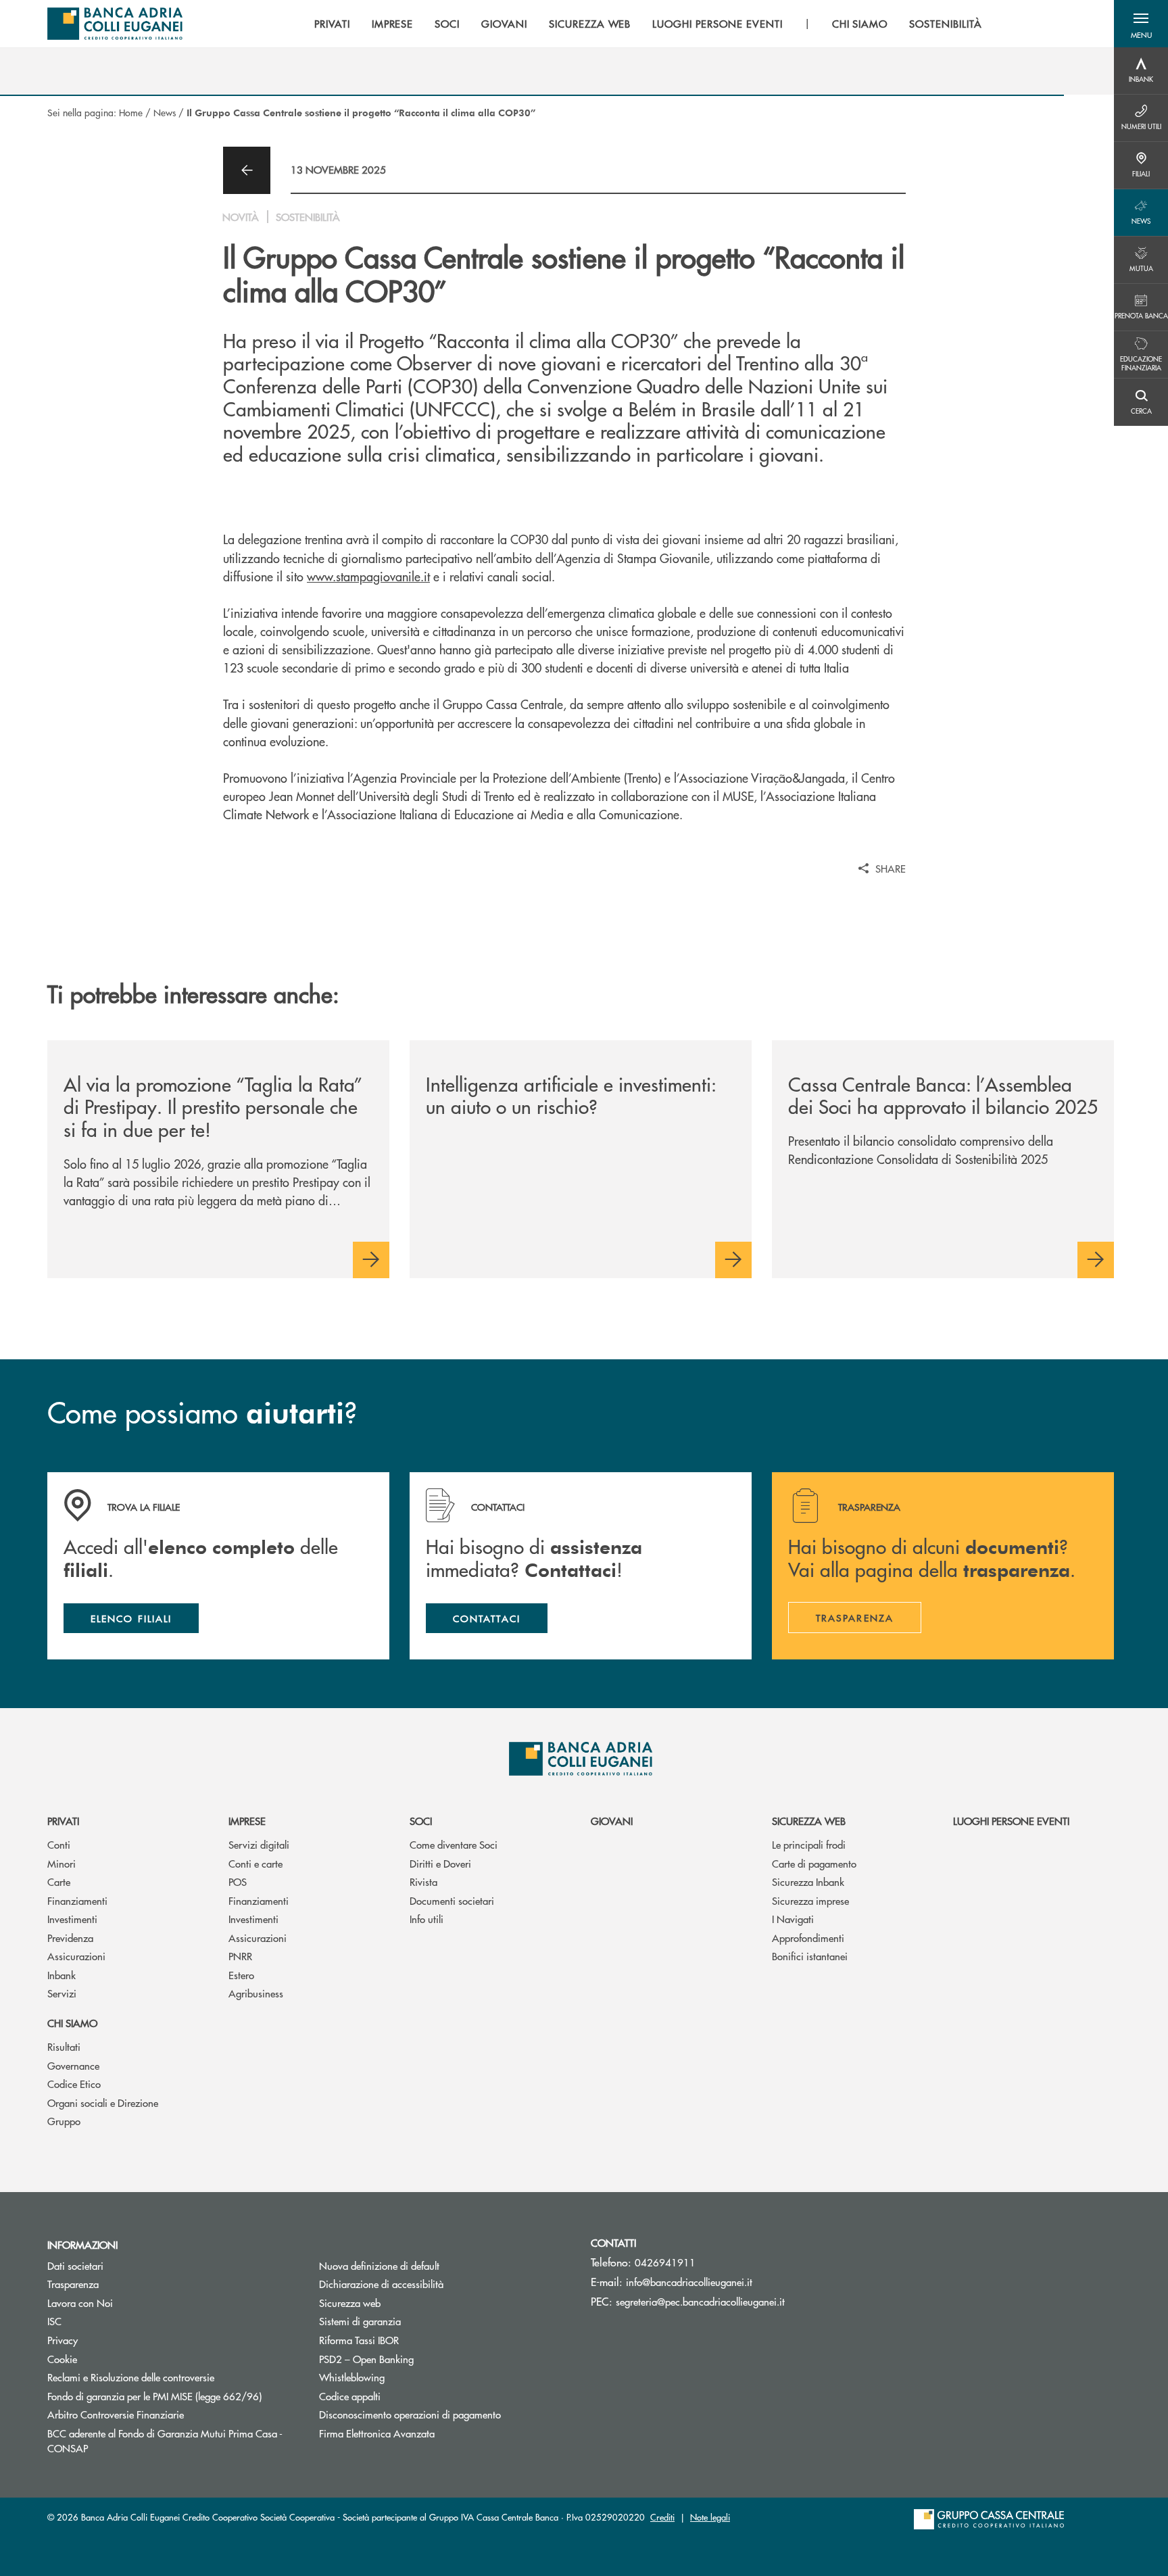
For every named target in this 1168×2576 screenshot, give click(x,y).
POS (238, 1881)
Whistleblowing (352, 2377)
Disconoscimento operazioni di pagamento (410, 2414)
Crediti (662, 2517)
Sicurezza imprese (810, 1900)
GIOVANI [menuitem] (504, 24)
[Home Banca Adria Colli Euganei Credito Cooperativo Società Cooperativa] (115, 24)
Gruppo (64, 2121)
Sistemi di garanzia (411, 2321)
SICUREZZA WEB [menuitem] (590, 24)
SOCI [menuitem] (447, 24)
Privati (63, 1821)
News (165, 112)
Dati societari (75, 2265)
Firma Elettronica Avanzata (377, 2433)
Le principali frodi (809, 1844)
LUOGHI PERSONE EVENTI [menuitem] (717, 24)
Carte (59, 1881)
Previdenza (70, 1938)
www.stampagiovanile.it (368, 576)
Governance (73, 2065)
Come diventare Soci (454, 1844)
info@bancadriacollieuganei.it (689, 2282)
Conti (59, 1844)
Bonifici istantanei (810, 1956)
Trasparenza (73, 2284)
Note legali (710, 2517)
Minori (62, 1863)
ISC (54, 2321)
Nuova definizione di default (379, 2265)
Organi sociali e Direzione (103, 2103)
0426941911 (665, 2262)
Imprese (247, 1821)
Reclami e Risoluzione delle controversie (131, 2377)
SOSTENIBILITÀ (945, 24)
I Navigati (793, 1919)
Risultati (64, 2046)
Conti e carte (255, 1863)
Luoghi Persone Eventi (1011, 1821)
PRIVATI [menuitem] (332, 24)
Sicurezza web (809, 1821)
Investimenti (72, 1919)
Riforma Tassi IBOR (410, 2340)
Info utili (427, 1919)
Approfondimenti (808, 1938)
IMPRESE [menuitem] (393, 24)
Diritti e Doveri (440, 1863)
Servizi (62, 1993)
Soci (421, 1821)
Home (131, 112)
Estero (241, 1975)
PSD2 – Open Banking (366, 2359)
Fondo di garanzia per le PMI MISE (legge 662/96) (173, 2396)
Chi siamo (72, 2023)
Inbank (62, 1975)
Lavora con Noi (80, 2303)
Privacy (63, 2340)
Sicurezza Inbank (808, 1881)
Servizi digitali (259, 1844)
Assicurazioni (76, 1956)
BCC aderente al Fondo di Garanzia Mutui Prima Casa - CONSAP (165, 2441)
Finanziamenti (77, 1900)
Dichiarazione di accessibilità (381, 2284)
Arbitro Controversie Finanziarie (167, 2414)
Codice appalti (350, 2396)
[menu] (648, 24)
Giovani (612, 1821)
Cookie (62, 2359)
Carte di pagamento (814, 1863)
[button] (1141, 24)
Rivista (423, 1881)
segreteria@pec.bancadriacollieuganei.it (700, 2301)
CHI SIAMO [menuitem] (860, 24)
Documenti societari (452, 1900)
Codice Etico (74, 2084)
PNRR (240, 1956)
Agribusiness (256, 1993)
